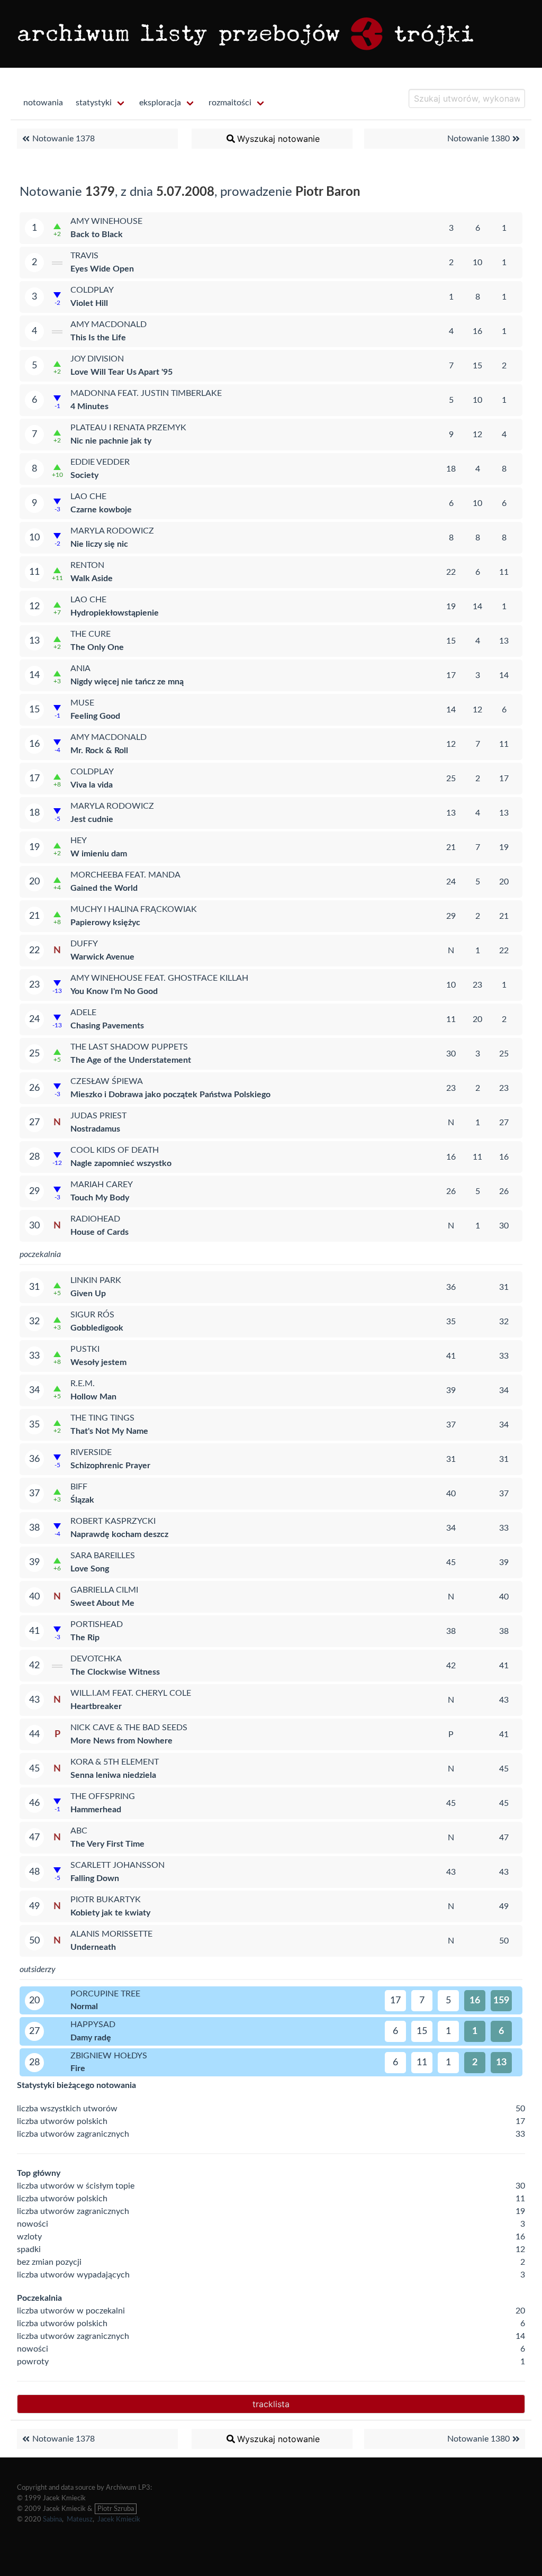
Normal (84, 2006)
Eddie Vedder (100, 462)
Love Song (90, 1569)
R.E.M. (83, 1384)
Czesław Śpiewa (107, 1081)
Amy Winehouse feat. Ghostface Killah (159, 978)
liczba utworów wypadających (73, 2275)
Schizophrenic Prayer (110, 1466)
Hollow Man (93, 1397)
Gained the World (104, 888)
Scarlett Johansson (118, 1865)
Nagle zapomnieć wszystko (121, 1163)
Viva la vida (92, 785)
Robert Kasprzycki (113, 1521)
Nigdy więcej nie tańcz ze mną (127, 682)
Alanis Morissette (111, 1934)
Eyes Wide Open (102, 269)
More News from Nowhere (121, 1741)
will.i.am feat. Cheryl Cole (131, 1693)
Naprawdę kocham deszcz (119, 1534)
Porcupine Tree (105, 1994)
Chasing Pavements (107, 1026)
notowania (43, 103)
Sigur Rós (92, 1315)
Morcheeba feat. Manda (125, 875)
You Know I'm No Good (114, 991)
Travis (84, 256)
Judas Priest (98, 1116)
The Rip (85, 1638)
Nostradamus (95, 1129)
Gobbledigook (97, 1328)
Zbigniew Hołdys (109, 2056)
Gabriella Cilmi (104, 1590)
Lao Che (88, 496)
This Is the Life (98, 338)
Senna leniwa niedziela (113, 1775)
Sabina (52, 2519)
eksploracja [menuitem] (160, 103)
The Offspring (103, 1796)
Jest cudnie (92, 819)
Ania (80, 668)
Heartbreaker (96, 1706)
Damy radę (91, 2038)
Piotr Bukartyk (106, 1900)
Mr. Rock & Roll (99, 751)
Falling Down (95, 1878)
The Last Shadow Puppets (129, 1047)
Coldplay (92, 290)
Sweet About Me (102, 1603)
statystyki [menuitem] (94, 103)
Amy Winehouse (106, 221)
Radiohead (95, 1219)
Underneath (93, 1947)
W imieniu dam (99, 854)
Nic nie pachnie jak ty (111, 441)
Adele (83, 1013)
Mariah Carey (102, 1185)
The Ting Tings (102, 1418)
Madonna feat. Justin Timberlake (146, 393)
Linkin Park (96, 1280)
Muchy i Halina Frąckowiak (134, 909)
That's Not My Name (109, 1431)
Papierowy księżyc (105, 923)
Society (84, 475)
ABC (79, 1831)
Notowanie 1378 (64, 139)
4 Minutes (89, 406)
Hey (79, 840)
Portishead (97, 1624)
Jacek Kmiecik (119, 2519)
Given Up (88, 1294)
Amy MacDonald (109, 324)
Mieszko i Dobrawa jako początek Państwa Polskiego (170, 1095)
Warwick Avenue (102, 957)
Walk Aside (92, 579)
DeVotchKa (96, 1659)
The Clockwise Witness (115, 1672)
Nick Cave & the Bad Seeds (129, 1728)
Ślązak (82, 1500)
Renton (87, 565)
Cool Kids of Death (115, 1150)
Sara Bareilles (103, 1556)
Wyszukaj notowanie (278, 139)
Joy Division (97, 359)
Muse (82, 703)
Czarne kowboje (101, 510)
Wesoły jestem (98, 1362)
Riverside (91, 1452)
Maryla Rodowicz (112, 531)
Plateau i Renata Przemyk (128, 428)
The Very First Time (107, 1844)
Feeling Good (95, 716)
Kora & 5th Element (115, 1762)
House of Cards (100, 1232)
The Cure (91, 634)
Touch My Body (100, 1198)
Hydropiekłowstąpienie (115, 613)
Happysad (93, 2024)
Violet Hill (89, 303)
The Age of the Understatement (131, 1060)
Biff (79, 1487)
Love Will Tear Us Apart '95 (121, 372)
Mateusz (80, 2519)
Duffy (84, 944)
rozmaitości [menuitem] (230, 103)
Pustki (85, 1349)
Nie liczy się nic (99, 544)
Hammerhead (96, 1810)
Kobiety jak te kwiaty (110, 1913)
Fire (78, 2068)
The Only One (97, 647)
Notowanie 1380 (478, 139)
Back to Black (97, 234)
